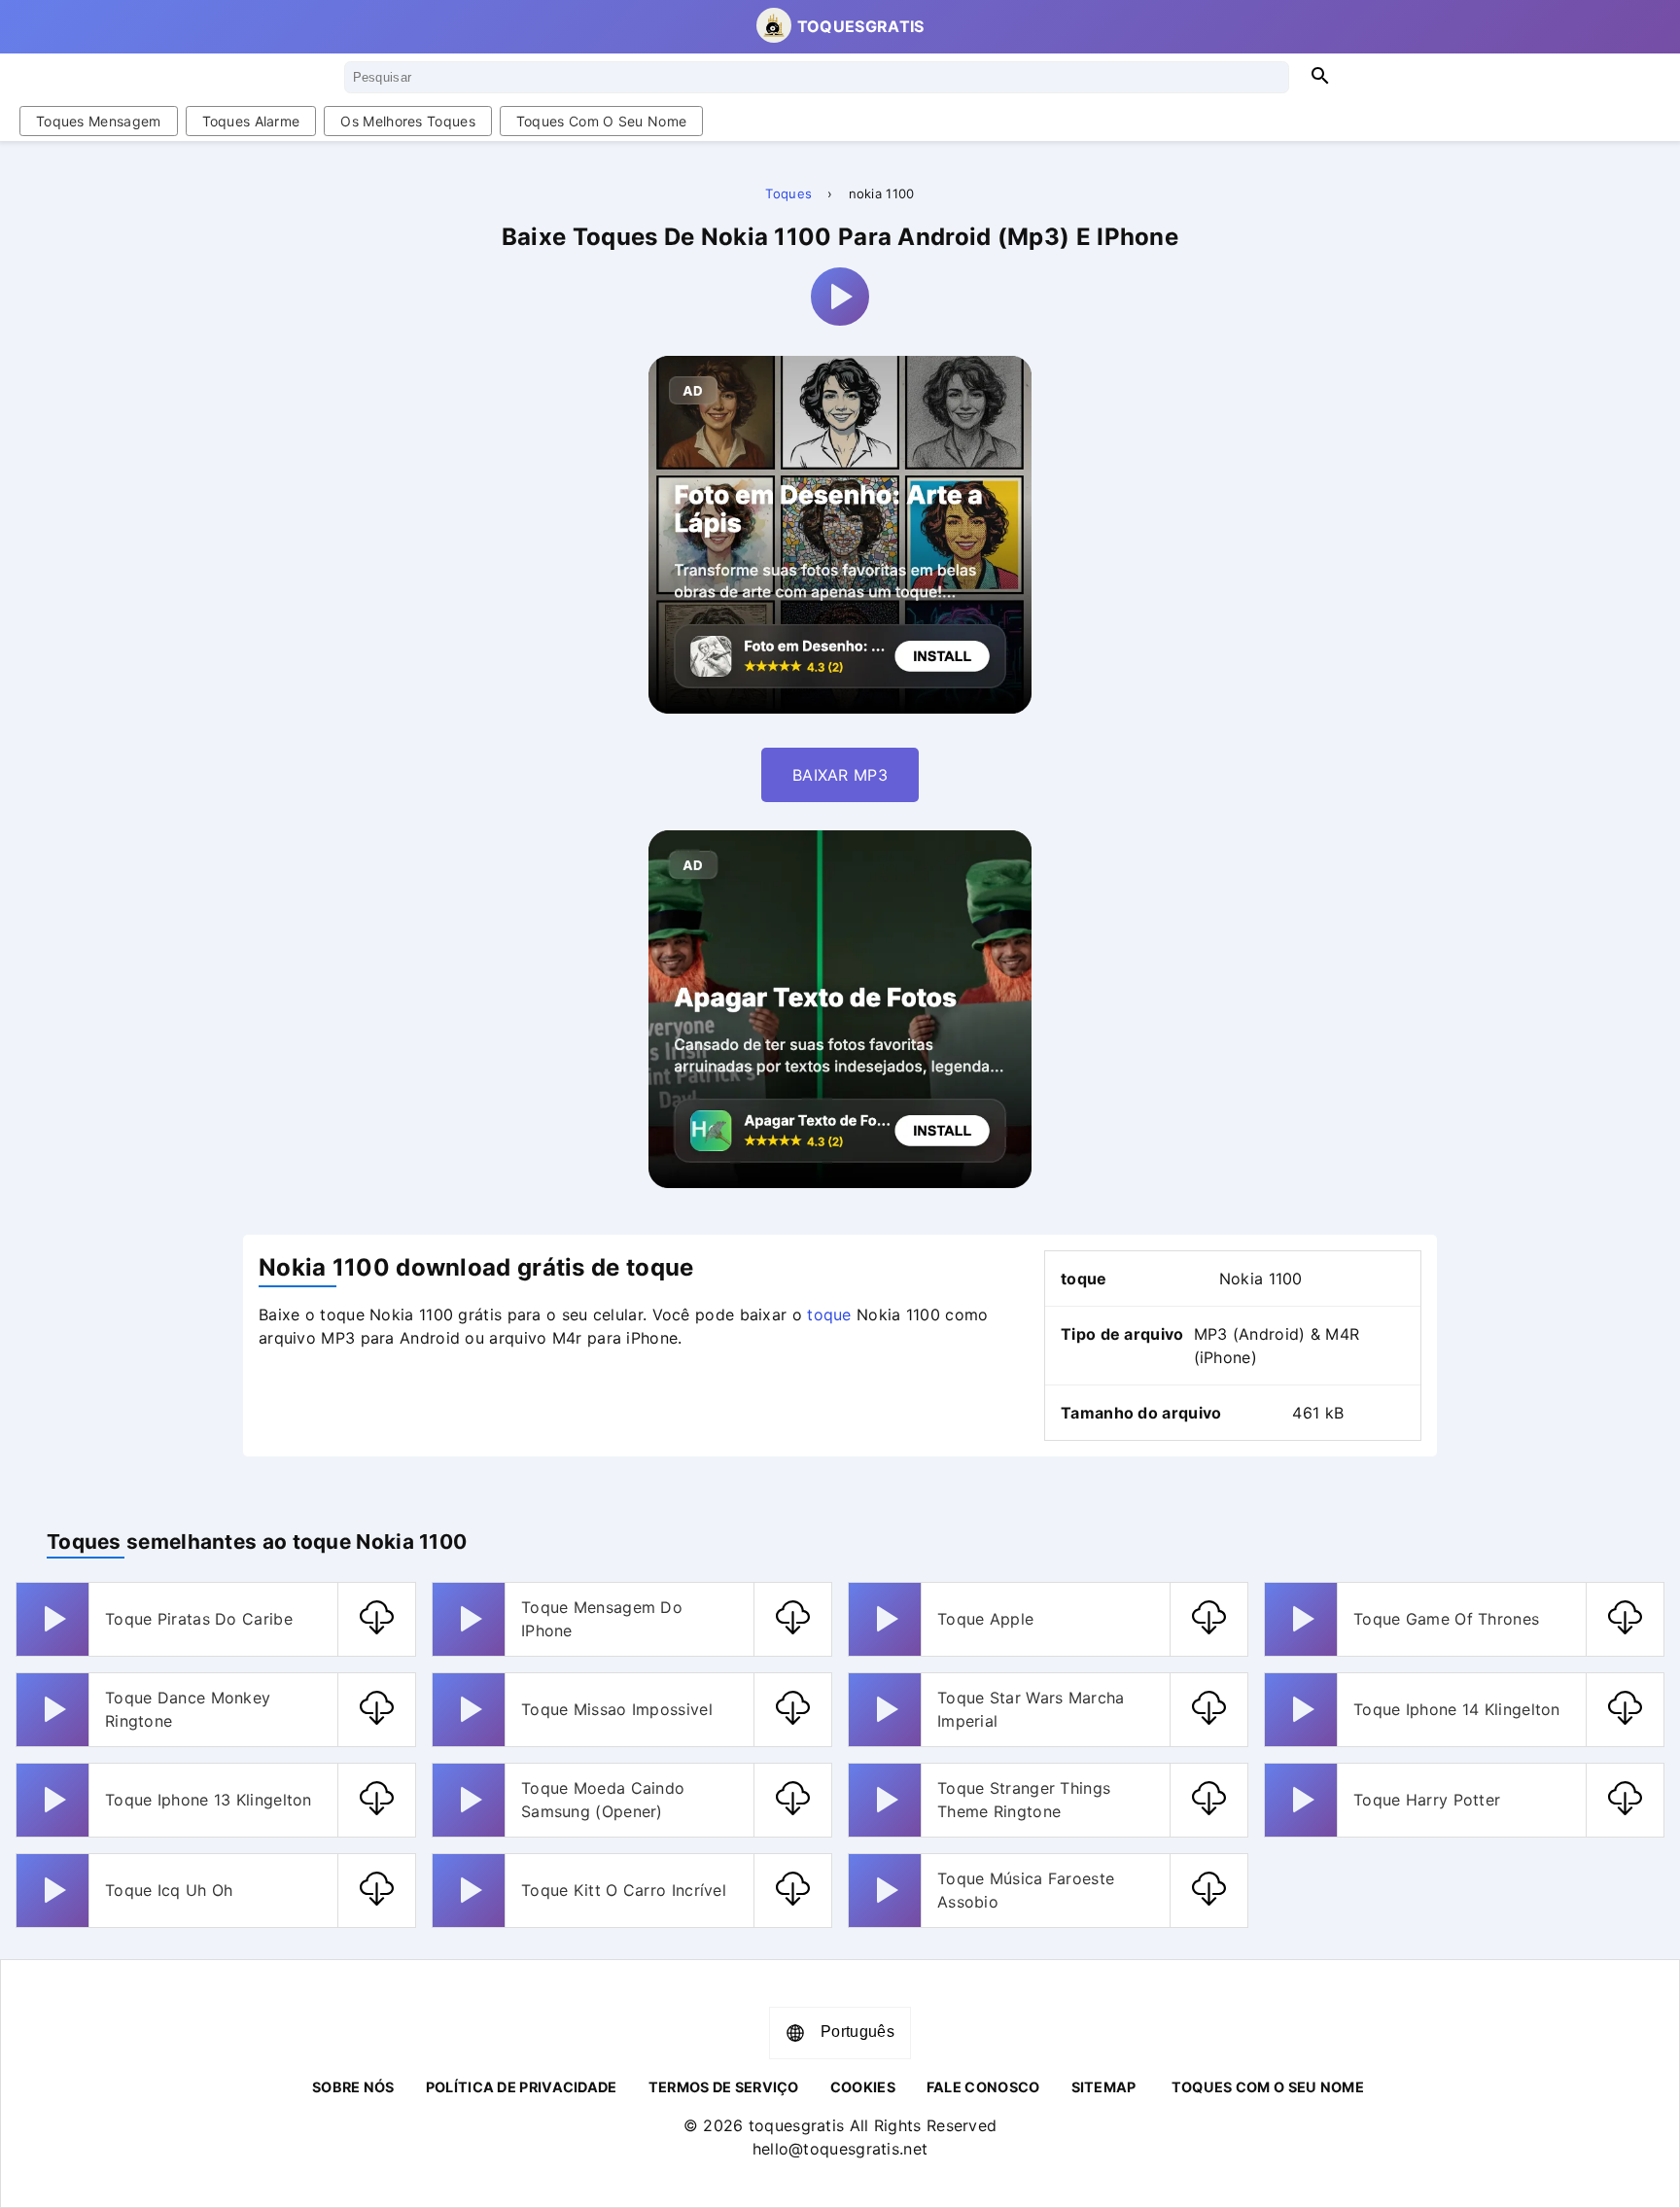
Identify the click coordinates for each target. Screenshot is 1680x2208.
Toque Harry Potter (1427, 1800)
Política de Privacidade (522, 2087)
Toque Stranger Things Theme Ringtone (1024, 1800)
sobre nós (353, 2087)
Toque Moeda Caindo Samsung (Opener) (603, 1800)
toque (829, 1314)
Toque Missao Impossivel (617, 1709)
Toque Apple (985, 1619)
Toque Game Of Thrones (1446, 1619)
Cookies (863, 2087)
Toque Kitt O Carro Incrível (624, 1890)
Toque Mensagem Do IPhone (602, 1619)
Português (857, 2032)
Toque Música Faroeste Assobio (1026, 1890)
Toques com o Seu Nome (601, 121)
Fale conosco (983, 2087)
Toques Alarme (251, 121)
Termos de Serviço (724, 2087)
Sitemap (1104, 2087)
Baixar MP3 (840, 775)
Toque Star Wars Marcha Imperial (1031, 1709)
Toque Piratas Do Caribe (199, 1619)
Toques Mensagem (99, 121)
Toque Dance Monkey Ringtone (188, 1709)
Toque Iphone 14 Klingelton (1457, 1709)
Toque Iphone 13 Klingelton (209, 1800)
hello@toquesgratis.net (840, 2149)
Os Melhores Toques (407, 121)
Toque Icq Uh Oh (169, 1890)
